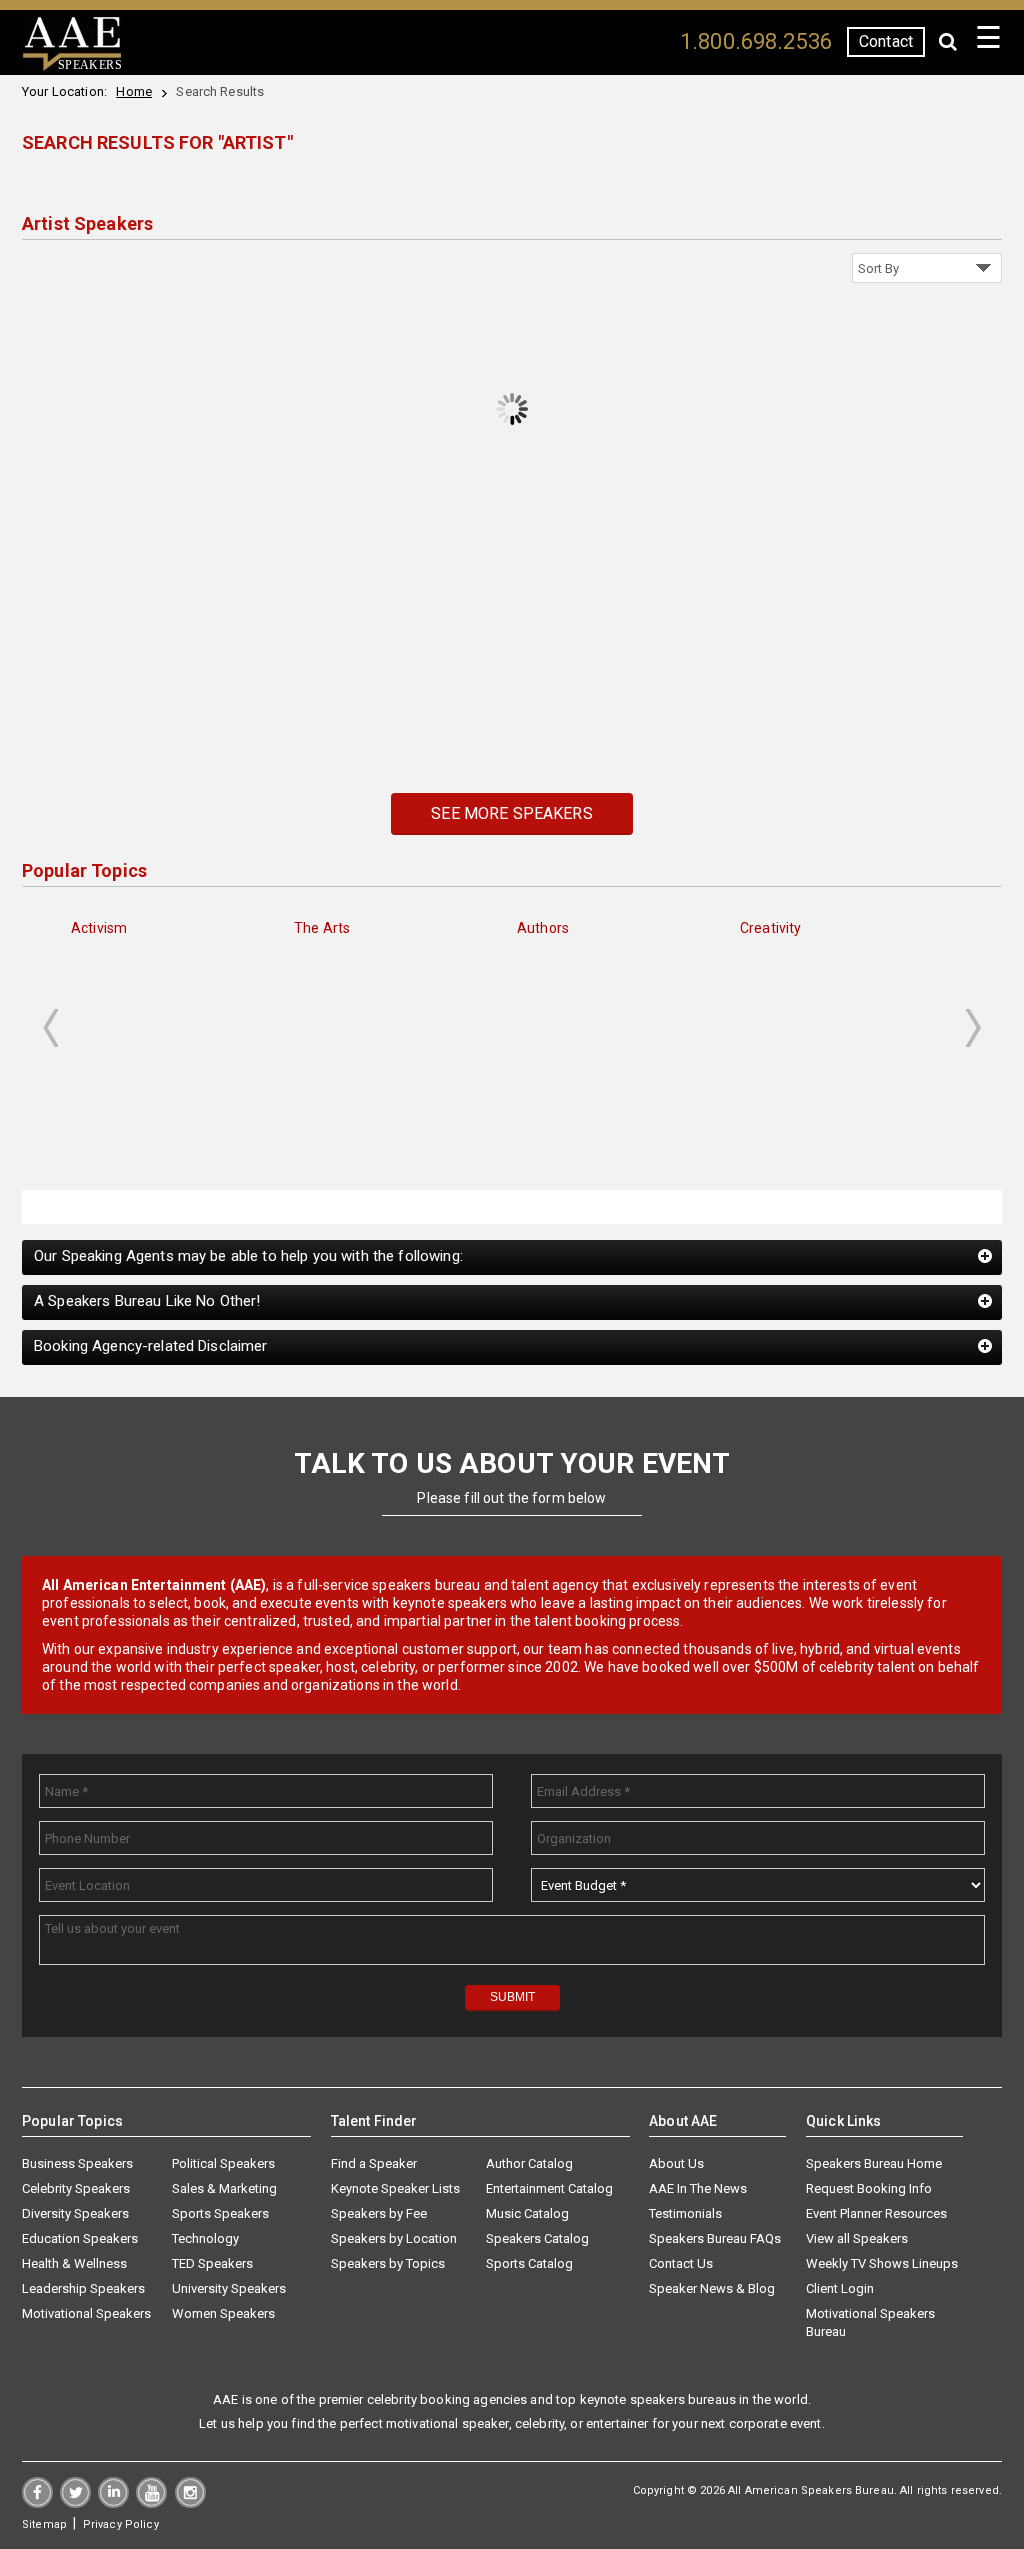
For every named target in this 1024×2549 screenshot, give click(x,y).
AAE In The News (698, 2188)
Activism (99, 928)
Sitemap (44, 2524)
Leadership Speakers (83, 2288)
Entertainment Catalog (549, 2188)
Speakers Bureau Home (874, 2163)
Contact (886, 41)
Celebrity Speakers (76, 2188)
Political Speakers (223, 2163)
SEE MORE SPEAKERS (511, 813)
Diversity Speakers (75, 2213)
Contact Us (681, 2263)
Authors (543, 928)
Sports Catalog (529, 2263)
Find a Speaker (374, 2163)
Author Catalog (529, 2163)
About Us (676, 2163)
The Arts (322, 928)
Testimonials (685, 2213)
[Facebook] (37, 2503)
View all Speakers (857, 2238)
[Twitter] (75, 2503)
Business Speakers (77, 2163)
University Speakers (229, 2288)
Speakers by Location (394, 2238)
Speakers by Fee (379, 2213)
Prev (50, 1028)
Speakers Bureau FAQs (715, 2238)
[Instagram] (190, 2503)
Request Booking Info (869, 2188)
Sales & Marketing (224, 2188)
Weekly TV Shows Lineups (882, 2263)
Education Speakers (80, 2238)
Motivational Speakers (86, 2313)
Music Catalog (527, 2213)
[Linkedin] (113, 2503)
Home (134, 91)
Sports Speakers (220, 2213)
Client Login (840, 2288)
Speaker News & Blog (712, 2288)
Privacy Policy (121, 2524)
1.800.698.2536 (756, 41)
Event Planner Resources (876, 2213)
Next (974, 1028)
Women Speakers (223, 2313)
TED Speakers (212, 2263)
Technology (205, 2238)
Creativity (770, 928)
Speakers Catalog (537, 2238)
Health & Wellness (74, 2263)
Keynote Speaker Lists (395, 2188)
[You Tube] (151, 2503)
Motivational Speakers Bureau (870, 2322)
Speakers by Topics (388, 2263)
